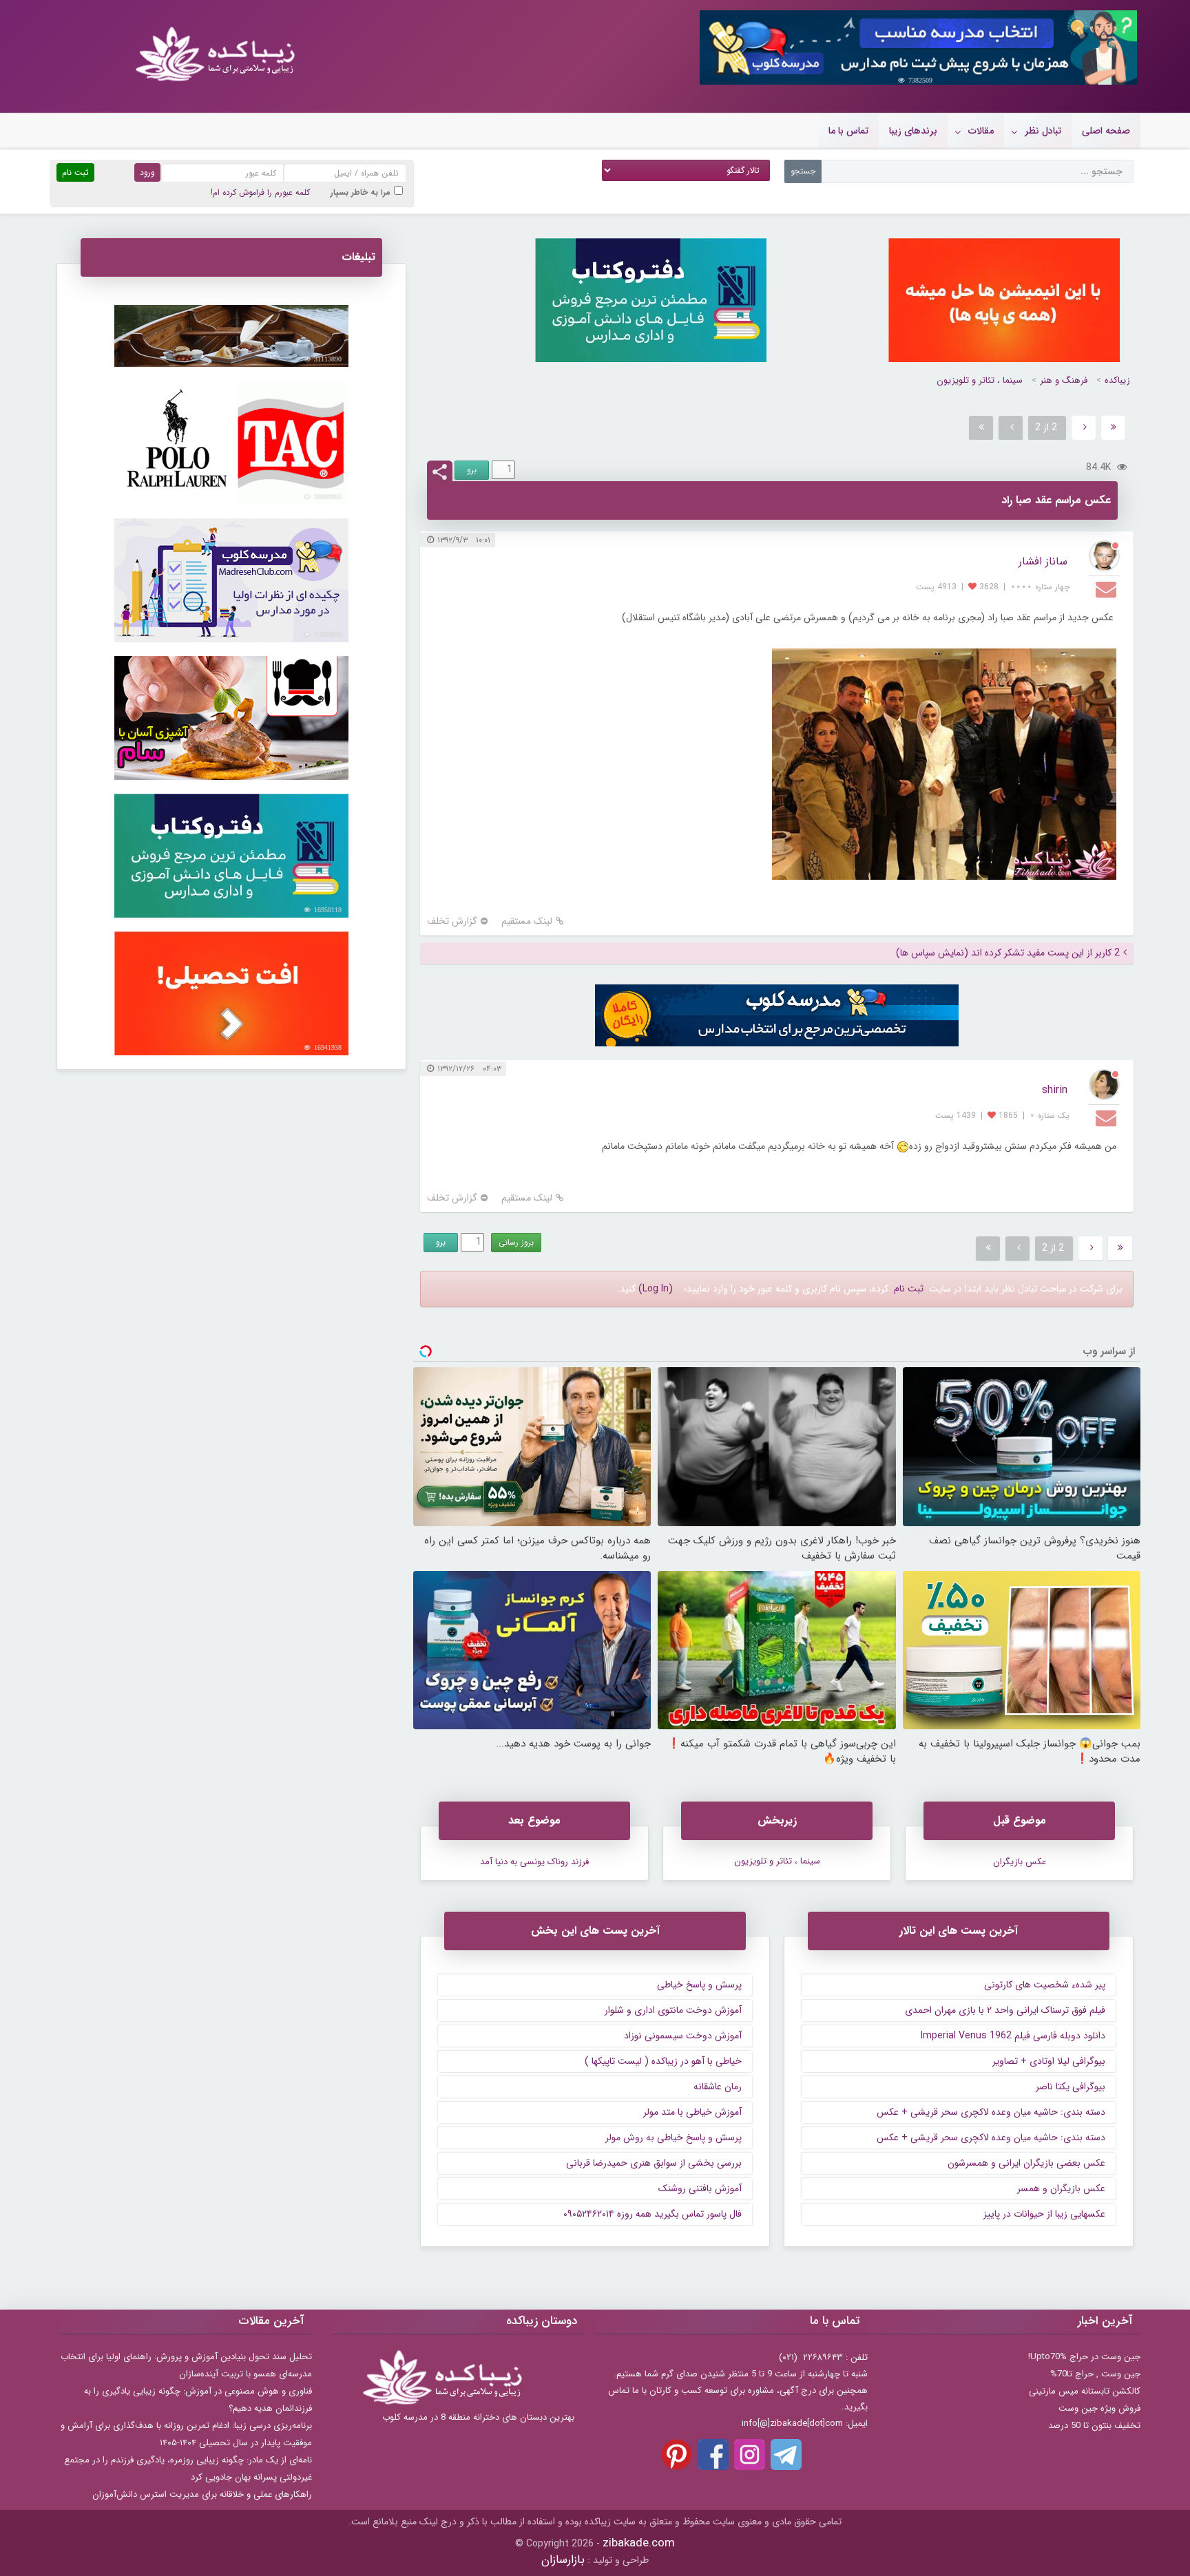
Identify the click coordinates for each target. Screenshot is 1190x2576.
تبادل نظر (1043, 131)
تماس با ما (848, 131)
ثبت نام (909, 1289)
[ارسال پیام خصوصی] (1108, 589)
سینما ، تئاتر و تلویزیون (980, 380)
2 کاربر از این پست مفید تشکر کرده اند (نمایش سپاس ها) (1008, 953)
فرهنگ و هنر (1064, 380)
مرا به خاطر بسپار (361, 192)
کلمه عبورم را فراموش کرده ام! (260, 192)
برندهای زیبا (913, 131)
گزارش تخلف (452, 921)
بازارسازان (563, 2560)
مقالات (981, 131)
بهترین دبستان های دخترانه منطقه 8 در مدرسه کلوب (478, 2417)
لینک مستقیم (527, 921)
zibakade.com (639, 2543)
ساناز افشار (1043, 561)
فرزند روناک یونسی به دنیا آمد (534, 1862)
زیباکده (1117, 380)
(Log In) (656, 1289)
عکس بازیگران (1020, 1862)
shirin (1055, 1090)
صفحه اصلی (1106, 131)
